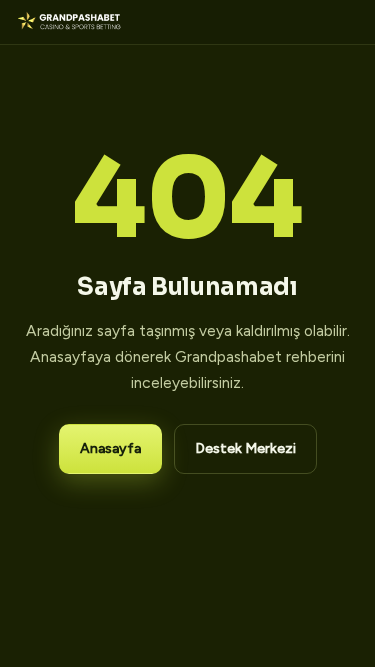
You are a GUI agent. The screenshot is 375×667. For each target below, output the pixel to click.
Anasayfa (110, 448)
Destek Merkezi (245, 448)
